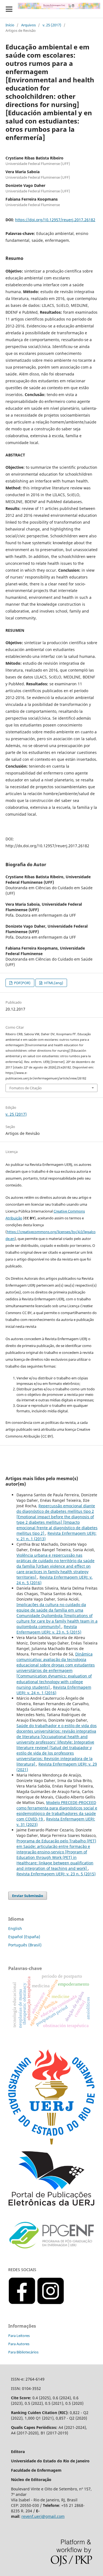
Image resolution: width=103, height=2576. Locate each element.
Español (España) (24, 1937)
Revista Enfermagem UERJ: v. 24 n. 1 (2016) (54, 1690)
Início (10, 25)
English (15, 1928)
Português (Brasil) (25, 1945)
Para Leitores (19, 2336)
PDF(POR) (22, 983)
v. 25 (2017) (52, 25)
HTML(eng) (53, 983)
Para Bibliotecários (23, 2352)
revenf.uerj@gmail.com (43, 2516)
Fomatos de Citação (26, 1088)
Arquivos (28, 25)
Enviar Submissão (28, 1896)
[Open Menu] (9, 9)
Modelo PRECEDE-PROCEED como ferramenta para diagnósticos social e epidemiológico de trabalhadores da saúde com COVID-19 (57, 1811)
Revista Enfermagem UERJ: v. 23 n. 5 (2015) (49, 1629)
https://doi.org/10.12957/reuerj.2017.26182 (55, 220)
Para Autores (19, 2344)
